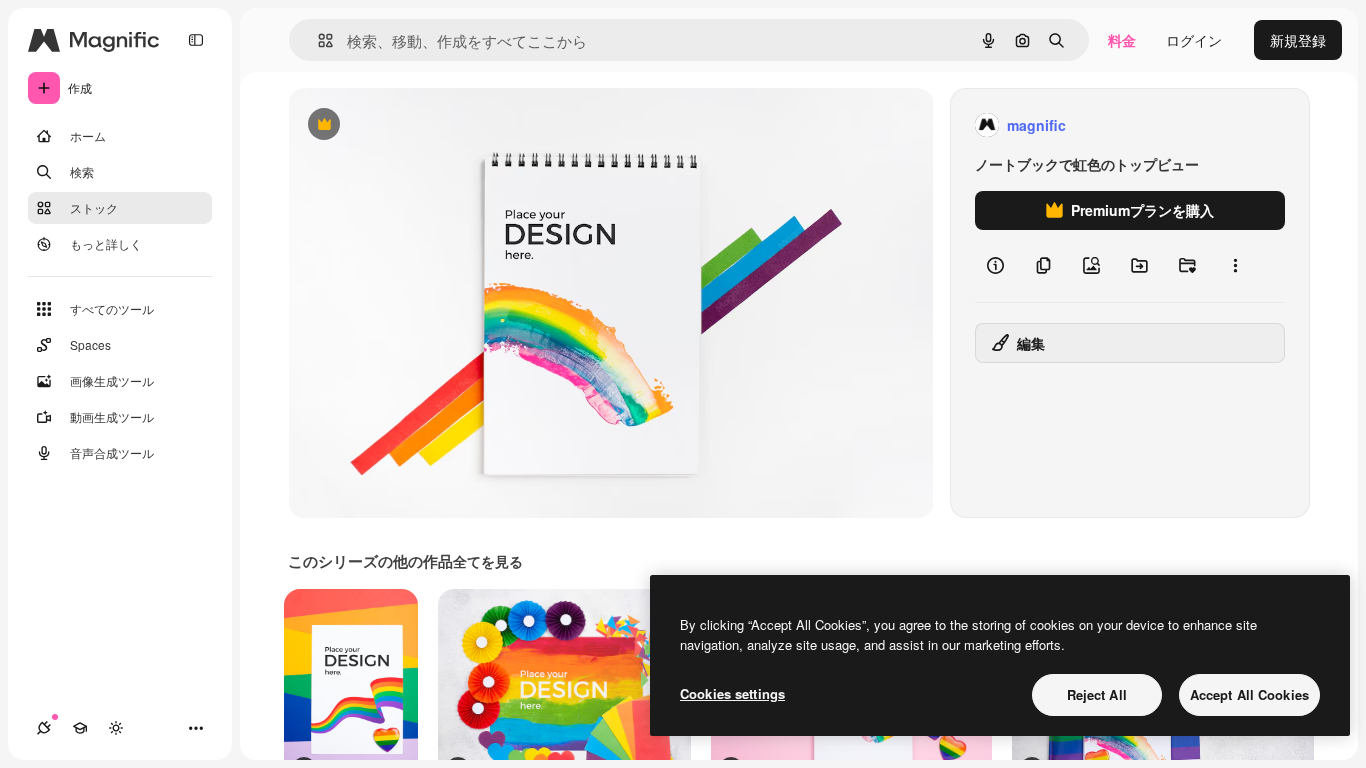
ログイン (1194, 40)
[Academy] (80, 728)
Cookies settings (732, 693)
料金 (1122, 40)
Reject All (1097, 694)
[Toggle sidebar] (196, 40)
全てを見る (488, 561)
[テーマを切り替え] (116, 728)
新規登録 (1298, 40)
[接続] (44, 728)
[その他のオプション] (1235, 266)
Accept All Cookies (1249, 694)
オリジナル (425, 125)
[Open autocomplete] (317, 40)
